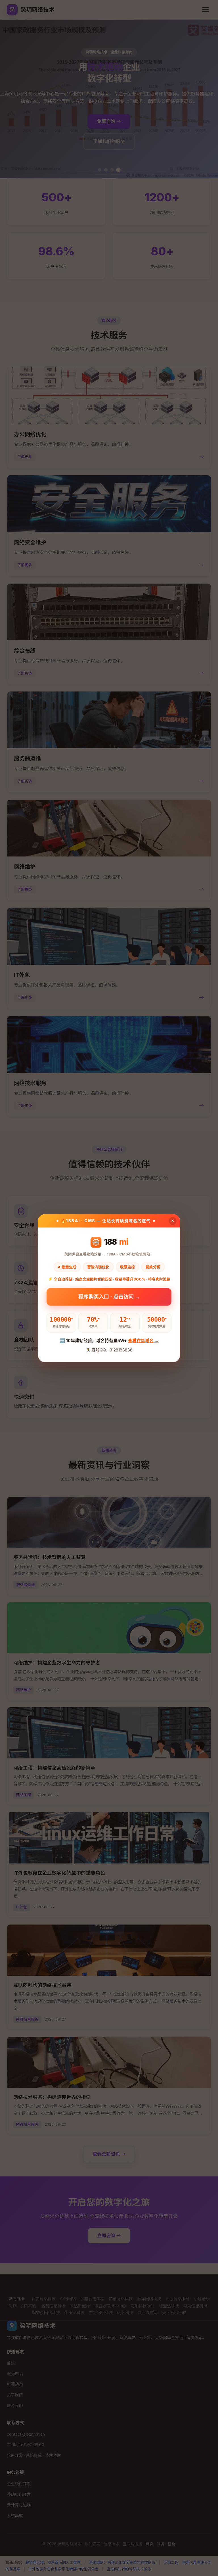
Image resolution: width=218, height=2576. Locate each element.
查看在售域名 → (143, 1341)
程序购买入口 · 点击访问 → (109, 1299)
